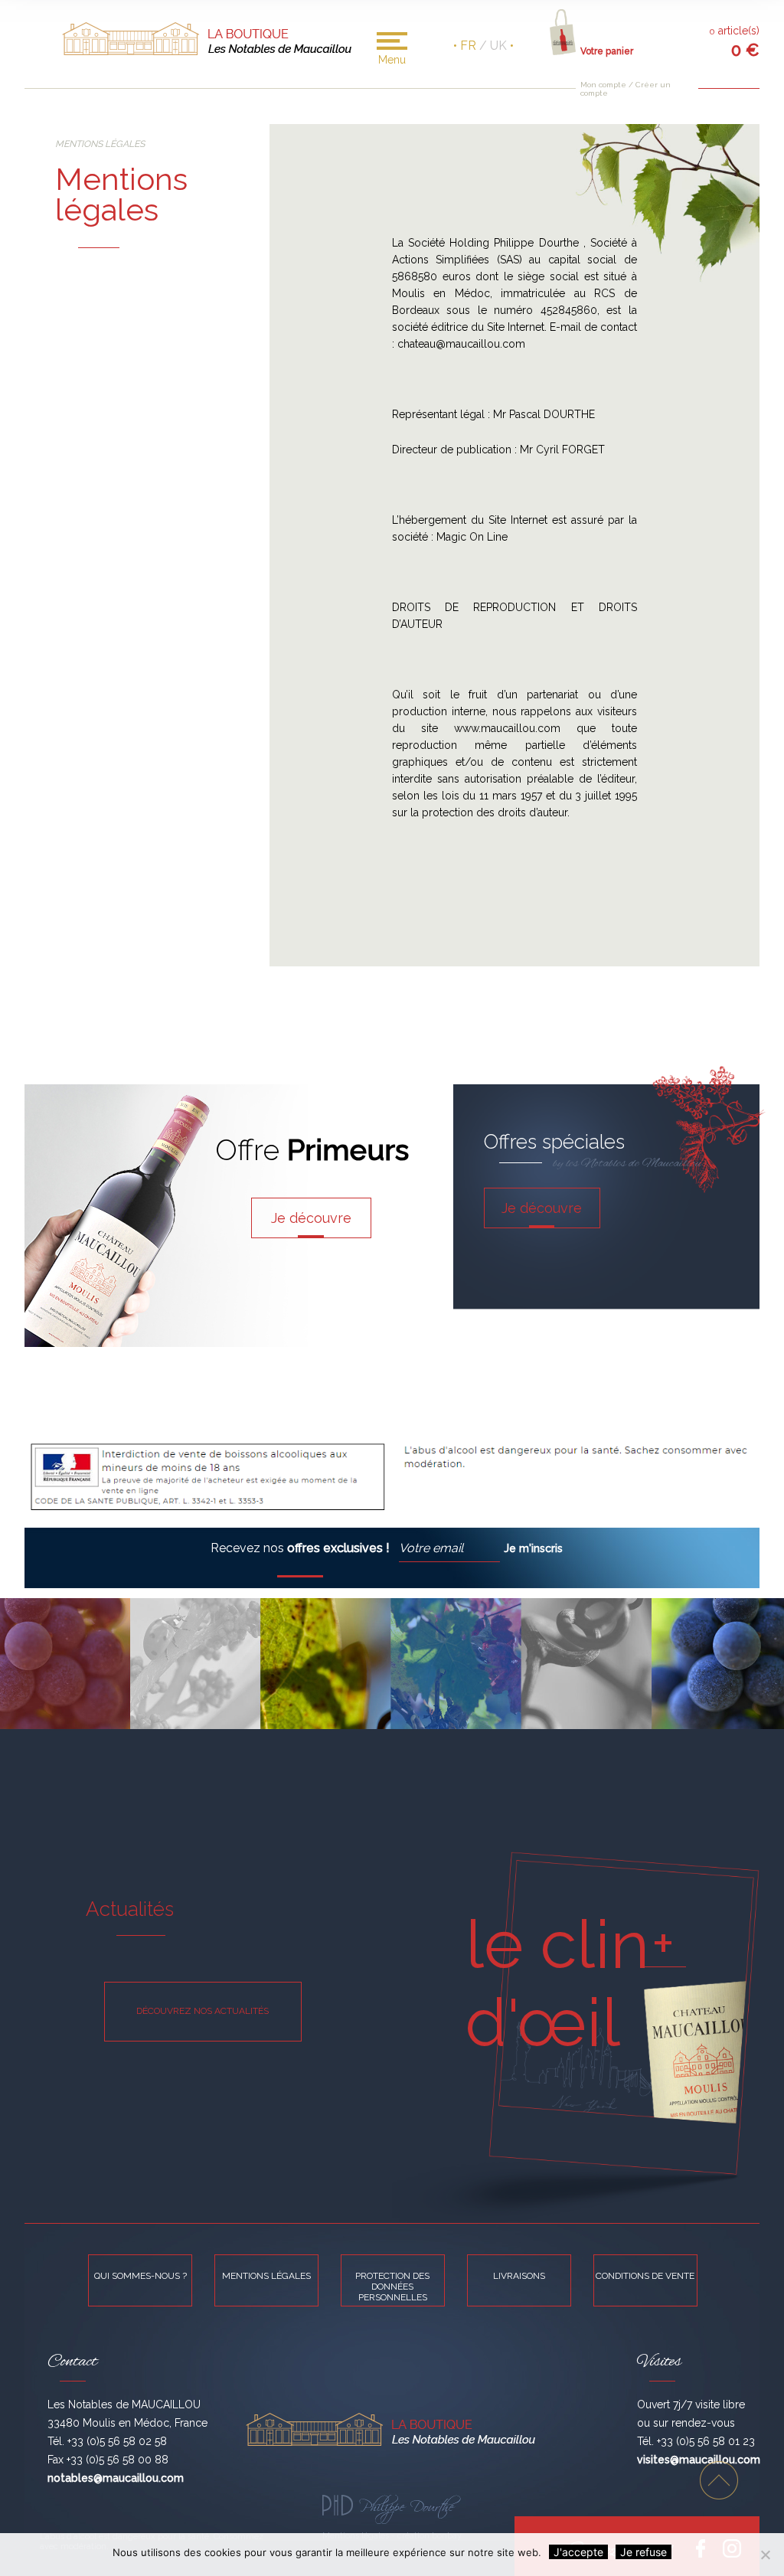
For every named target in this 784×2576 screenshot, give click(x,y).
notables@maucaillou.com (116, 2478)
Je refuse (644, 2552)
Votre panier (607, 51)
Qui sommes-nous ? (140, 2276)
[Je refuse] (765, 2555)
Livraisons (519, 2276)
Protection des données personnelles (392, 2287)
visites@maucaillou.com (699, 2460)
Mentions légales (266, 2276)
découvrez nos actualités (203, 2011)
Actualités (130, 1909)
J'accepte (578, 2552)
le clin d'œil (557, 1983)
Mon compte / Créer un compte (626, 89)
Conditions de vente (645, 2276)
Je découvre (311, 1218)
